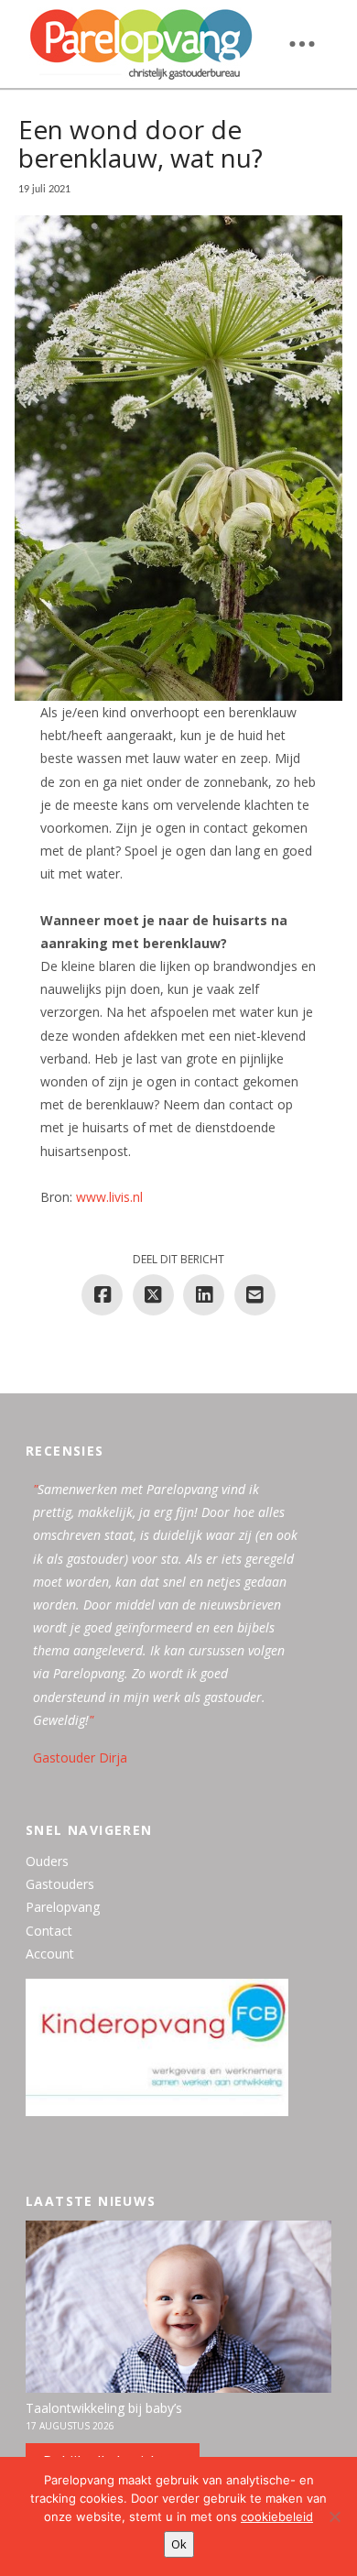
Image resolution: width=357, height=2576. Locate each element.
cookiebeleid (277, 2516)
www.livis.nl (109, 1197)
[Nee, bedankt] (334, 2516)
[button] (302, 44)
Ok (179, 2544)
